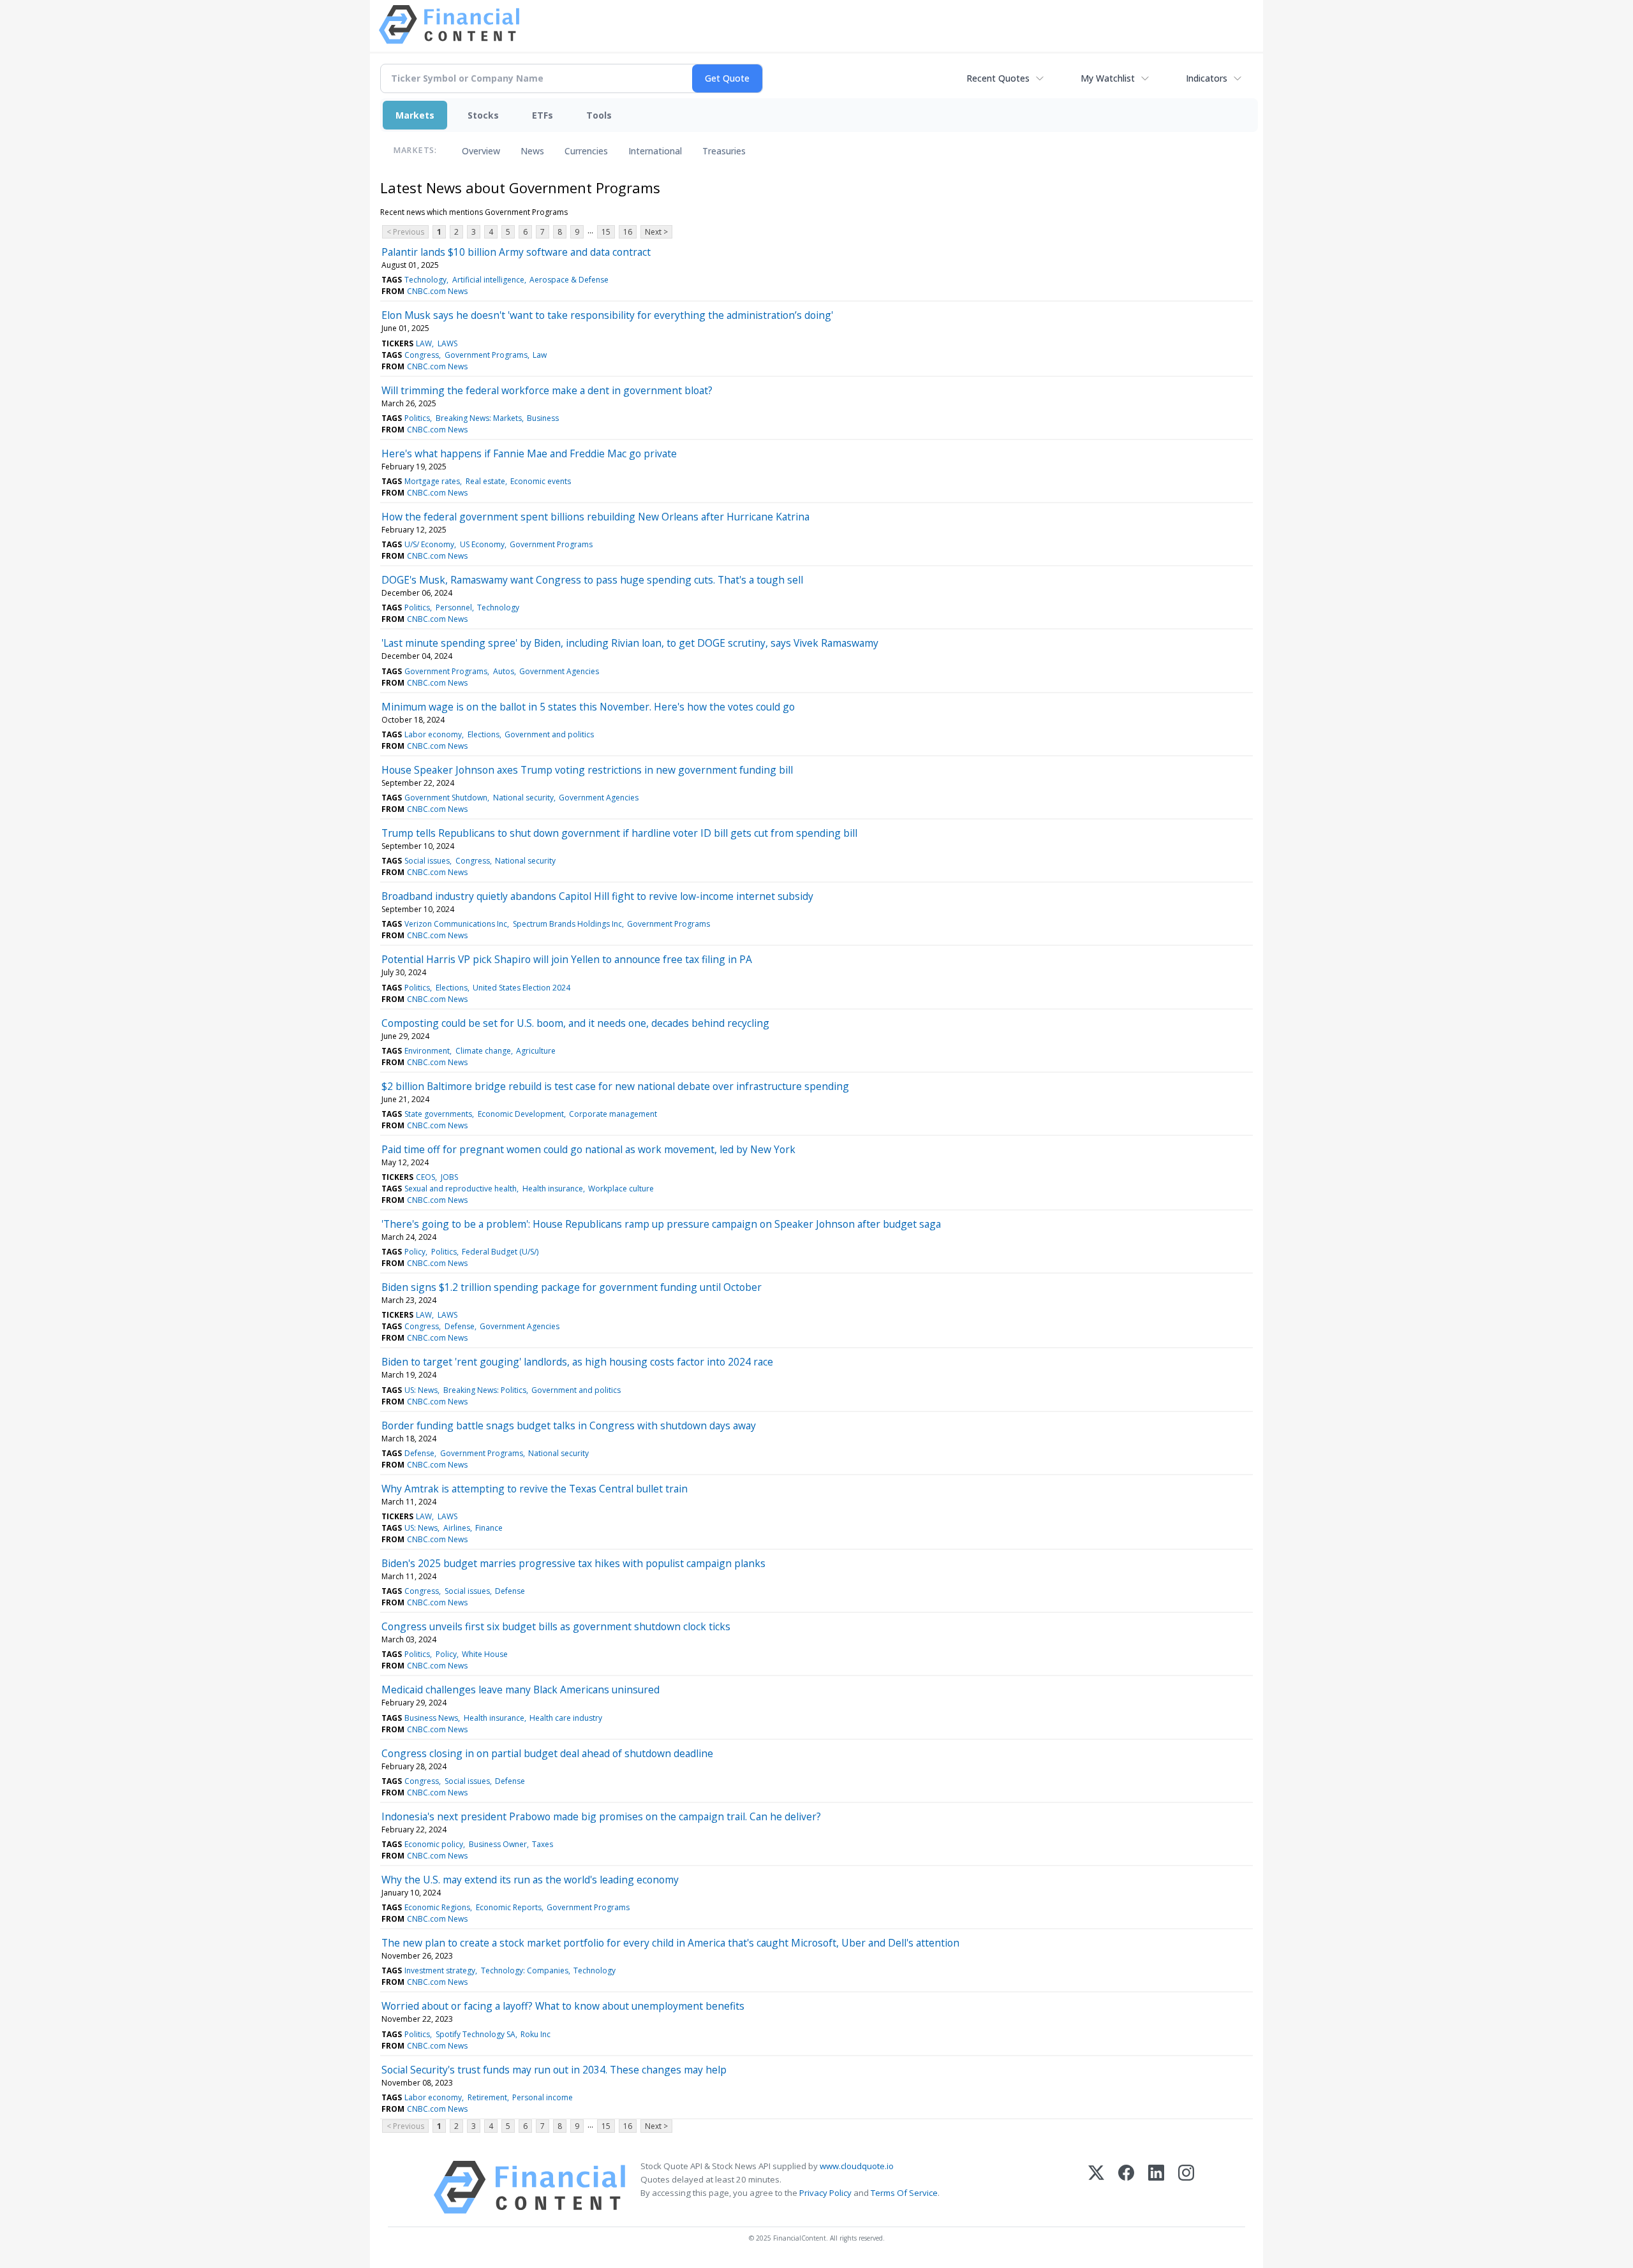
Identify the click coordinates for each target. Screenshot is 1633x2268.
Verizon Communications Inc (456, 924)
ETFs (543, 115)
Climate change (483, 1051)
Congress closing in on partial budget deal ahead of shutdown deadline (547, 1753)
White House (485, 1654)
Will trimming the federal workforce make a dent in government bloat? (547, 390)
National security (523, 798)
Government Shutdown (446, 798)
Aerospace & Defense (569, 280)
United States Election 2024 (521, 988)
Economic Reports (509, 1907)
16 (628, 232)
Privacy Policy (825, 2193)
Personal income (543, 2097)
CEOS (425, 1177)
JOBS (449, 1177)
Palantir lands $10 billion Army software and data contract (516, 252)
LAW (424, 343)
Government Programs (486, 355)
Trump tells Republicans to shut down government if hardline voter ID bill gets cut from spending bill (619, 833)
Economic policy (434, 1844)
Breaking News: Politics (485, 1390)
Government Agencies (559, 671)
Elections (484, 734)
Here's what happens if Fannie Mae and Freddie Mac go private (529, 453)
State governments (438, 1114)
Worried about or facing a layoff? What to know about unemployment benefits (563, 2006)
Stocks (483, 115)
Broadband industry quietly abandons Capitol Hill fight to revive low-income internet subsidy (597, 896)
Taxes (543, 1844)
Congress (422, 355)
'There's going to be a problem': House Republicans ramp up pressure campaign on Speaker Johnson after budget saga (661, 1224)
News (532, 151)
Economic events (541, 481)
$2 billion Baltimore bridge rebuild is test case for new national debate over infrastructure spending (615, 1086)
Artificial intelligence (488, 280)
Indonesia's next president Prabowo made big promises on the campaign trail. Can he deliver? (601, 1816)
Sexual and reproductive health (461, 1189)
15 (606, 232)
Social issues (427, 861)
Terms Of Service (904, 2193)
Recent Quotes (998, 78)
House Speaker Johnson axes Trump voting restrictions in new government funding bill (587, 770)
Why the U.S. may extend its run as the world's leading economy (530, 1880)
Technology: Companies (525, 1970)
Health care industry (566, 1718)
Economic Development (521, 1114)
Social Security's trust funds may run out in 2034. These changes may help (554, 2070)
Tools (599, 115)
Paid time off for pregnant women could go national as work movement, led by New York (588, 1149)
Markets (415, 115)
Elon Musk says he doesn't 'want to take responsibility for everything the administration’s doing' (607, 315)
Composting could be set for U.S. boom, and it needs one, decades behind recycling (575, 1023)
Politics (417, 418)
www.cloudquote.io (857, 2166)
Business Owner (498, 1844)
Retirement (487, 2097)
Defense (460, 1326)
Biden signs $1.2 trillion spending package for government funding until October (572, 1287)
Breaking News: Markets (479, 418)
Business (543, 418)
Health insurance (553, 1189)
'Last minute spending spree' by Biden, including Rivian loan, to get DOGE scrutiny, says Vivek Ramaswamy (630, 643)
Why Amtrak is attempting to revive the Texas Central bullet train (535, 1489)
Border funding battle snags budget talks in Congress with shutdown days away (569, 1425)
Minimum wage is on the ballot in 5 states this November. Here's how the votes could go (588, 707)
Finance (489, 1528)
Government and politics (549, 734)
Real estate (485, 481)
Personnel (454, 607)
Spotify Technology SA (476, 2034)
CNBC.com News (437, 291)
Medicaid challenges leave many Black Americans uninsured (521, 1690)
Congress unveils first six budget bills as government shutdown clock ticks (556, 1626)
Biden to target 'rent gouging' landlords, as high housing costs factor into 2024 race (577, 1362)
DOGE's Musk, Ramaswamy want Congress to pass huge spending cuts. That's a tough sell (592, 580)
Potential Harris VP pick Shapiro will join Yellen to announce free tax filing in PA (567, 959)
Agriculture (536, 1051)
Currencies (586, 151)
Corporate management (613, 1114)
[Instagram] (1186, 2187)
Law (540, 355)
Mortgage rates (432, 481)
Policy (415, 1252)
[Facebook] (1126, 2187)
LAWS (447, 343)
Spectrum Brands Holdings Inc (567, 924)
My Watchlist (1108, 78)
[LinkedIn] (1156, 2187)
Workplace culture (621, 1189)
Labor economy (433, 734)
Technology (425, 280)
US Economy (482, 544)
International (655, 151)
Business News (431, 1718)
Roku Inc (536, 2034)
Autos (504, 671)
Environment (427, 1051)
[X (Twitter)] (1096, 2187)
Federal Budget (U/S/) (500, 1252)
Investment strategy (440, 1970)
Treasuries (724, 151)
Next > (656, 232)
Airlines (457, 1528)
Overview (481, 151)
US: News (421, 1390)
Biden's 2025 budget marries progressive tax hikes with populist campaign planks (573, 1563)
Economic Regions (437, 1907)
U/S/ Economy (429, 544)
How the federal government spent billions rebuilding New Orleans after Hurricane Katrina (595, 517)
